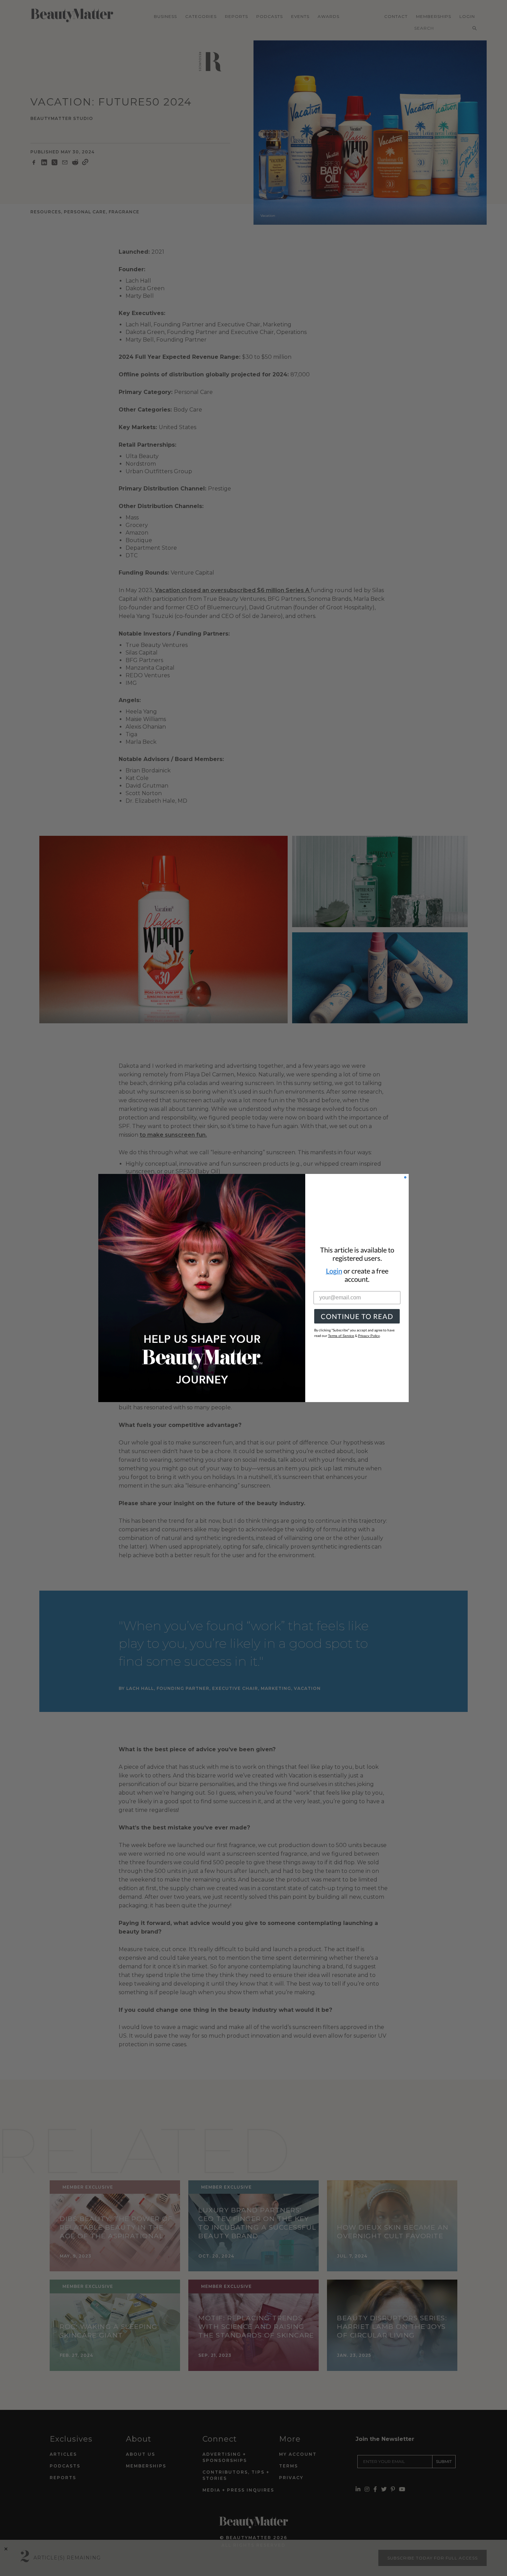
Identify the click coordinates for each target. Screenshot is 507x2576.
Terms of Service (341, 1336)
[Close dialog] (405, 1177)
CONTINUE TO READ (357, 1316)
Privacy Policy (369, 1336)
